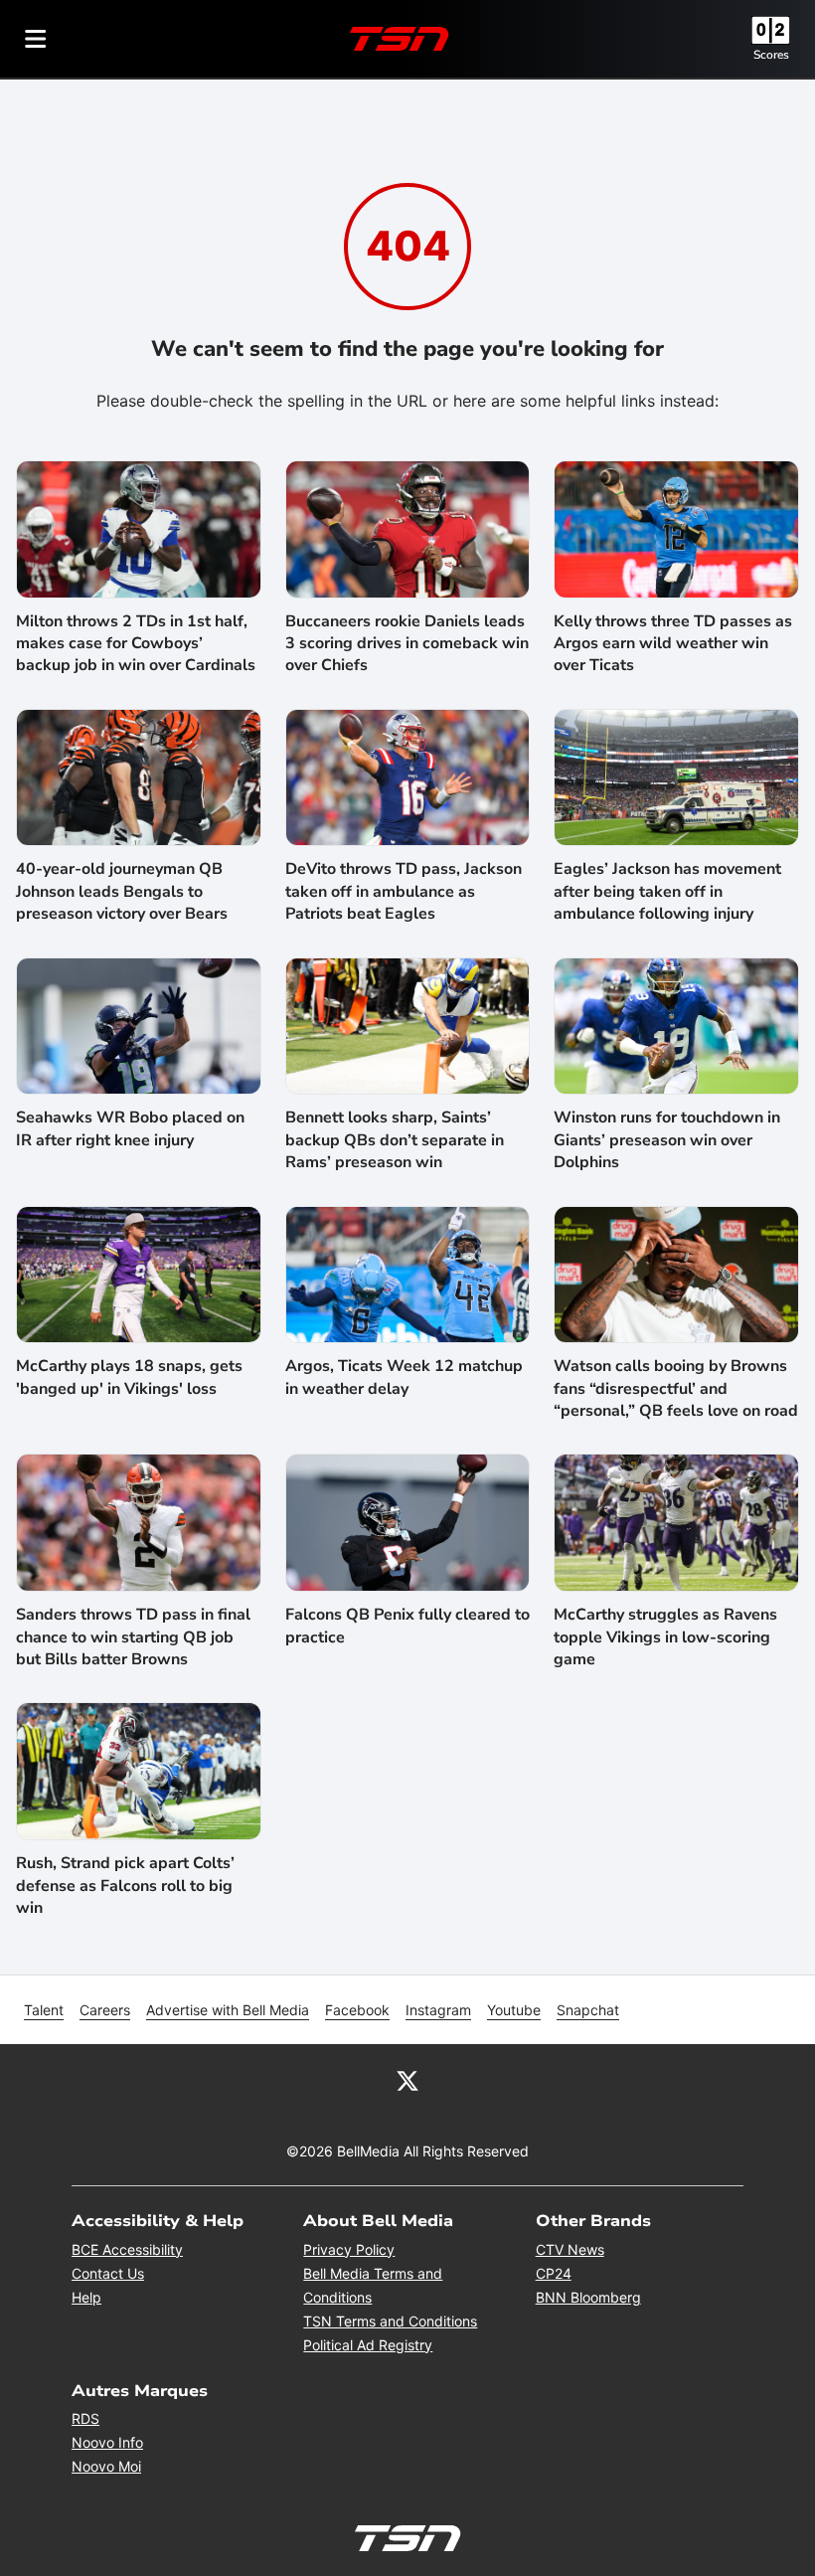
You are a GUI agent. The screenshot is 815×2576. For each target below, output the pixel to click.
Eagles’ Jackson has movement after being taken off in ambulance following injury (667, 891)
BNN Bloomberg (588, 2297)
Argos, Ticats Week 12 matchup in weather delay (404, 1377)
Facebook (357, 2010)
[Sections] (36, 39)
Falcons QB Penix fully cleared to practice (407, 1626)
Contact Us (108, 2273)
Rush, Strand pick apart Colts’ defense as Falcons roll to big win (125, 1886)
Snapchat (588, 2010)
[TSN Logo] (400, 39)
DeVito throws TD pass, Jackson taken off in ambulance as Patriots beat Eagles (404, 891)
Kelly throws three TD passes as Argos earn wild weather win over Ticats (673, 644)
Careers (105, 2010)
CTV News (570, 2249)
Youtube (514, 2010)
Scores (771, 55)
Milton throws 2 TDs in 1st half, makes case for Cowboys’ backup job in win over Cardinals (136, 644)
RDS (85, 2418)
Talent (44, 2010)
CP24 (554, 2273)
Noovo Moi (106, 2466)
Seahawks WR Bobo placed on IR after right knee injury (130, 1128)
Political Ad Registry (368, 2345)
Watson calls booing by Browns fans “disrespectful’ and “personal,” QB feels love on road (676, 1388)
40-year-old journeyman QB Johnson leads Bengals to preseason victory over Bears (122, 891)
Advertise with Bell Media (228, 2010)
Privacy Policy (349, 2249)
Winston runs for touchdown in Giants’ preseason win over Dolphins (667, 1140)
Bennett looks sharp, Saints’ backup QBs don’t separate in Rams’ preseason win (395, 1140)
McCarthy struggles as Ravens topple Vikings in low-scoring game (665, 1637)
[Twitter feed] (407, 2080)
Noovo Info (107, 2442)
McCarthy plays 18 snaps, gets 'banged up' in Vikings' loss (129, 1377)
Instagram (438, 2010)
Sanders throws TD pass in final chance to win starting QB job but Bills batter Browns (133, 1637)
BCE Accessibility (127, 2249)
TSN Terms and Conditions (390, 2321)
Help (86, 2297)
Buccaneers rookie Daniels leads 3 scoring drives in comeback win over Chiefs (407, 644)
